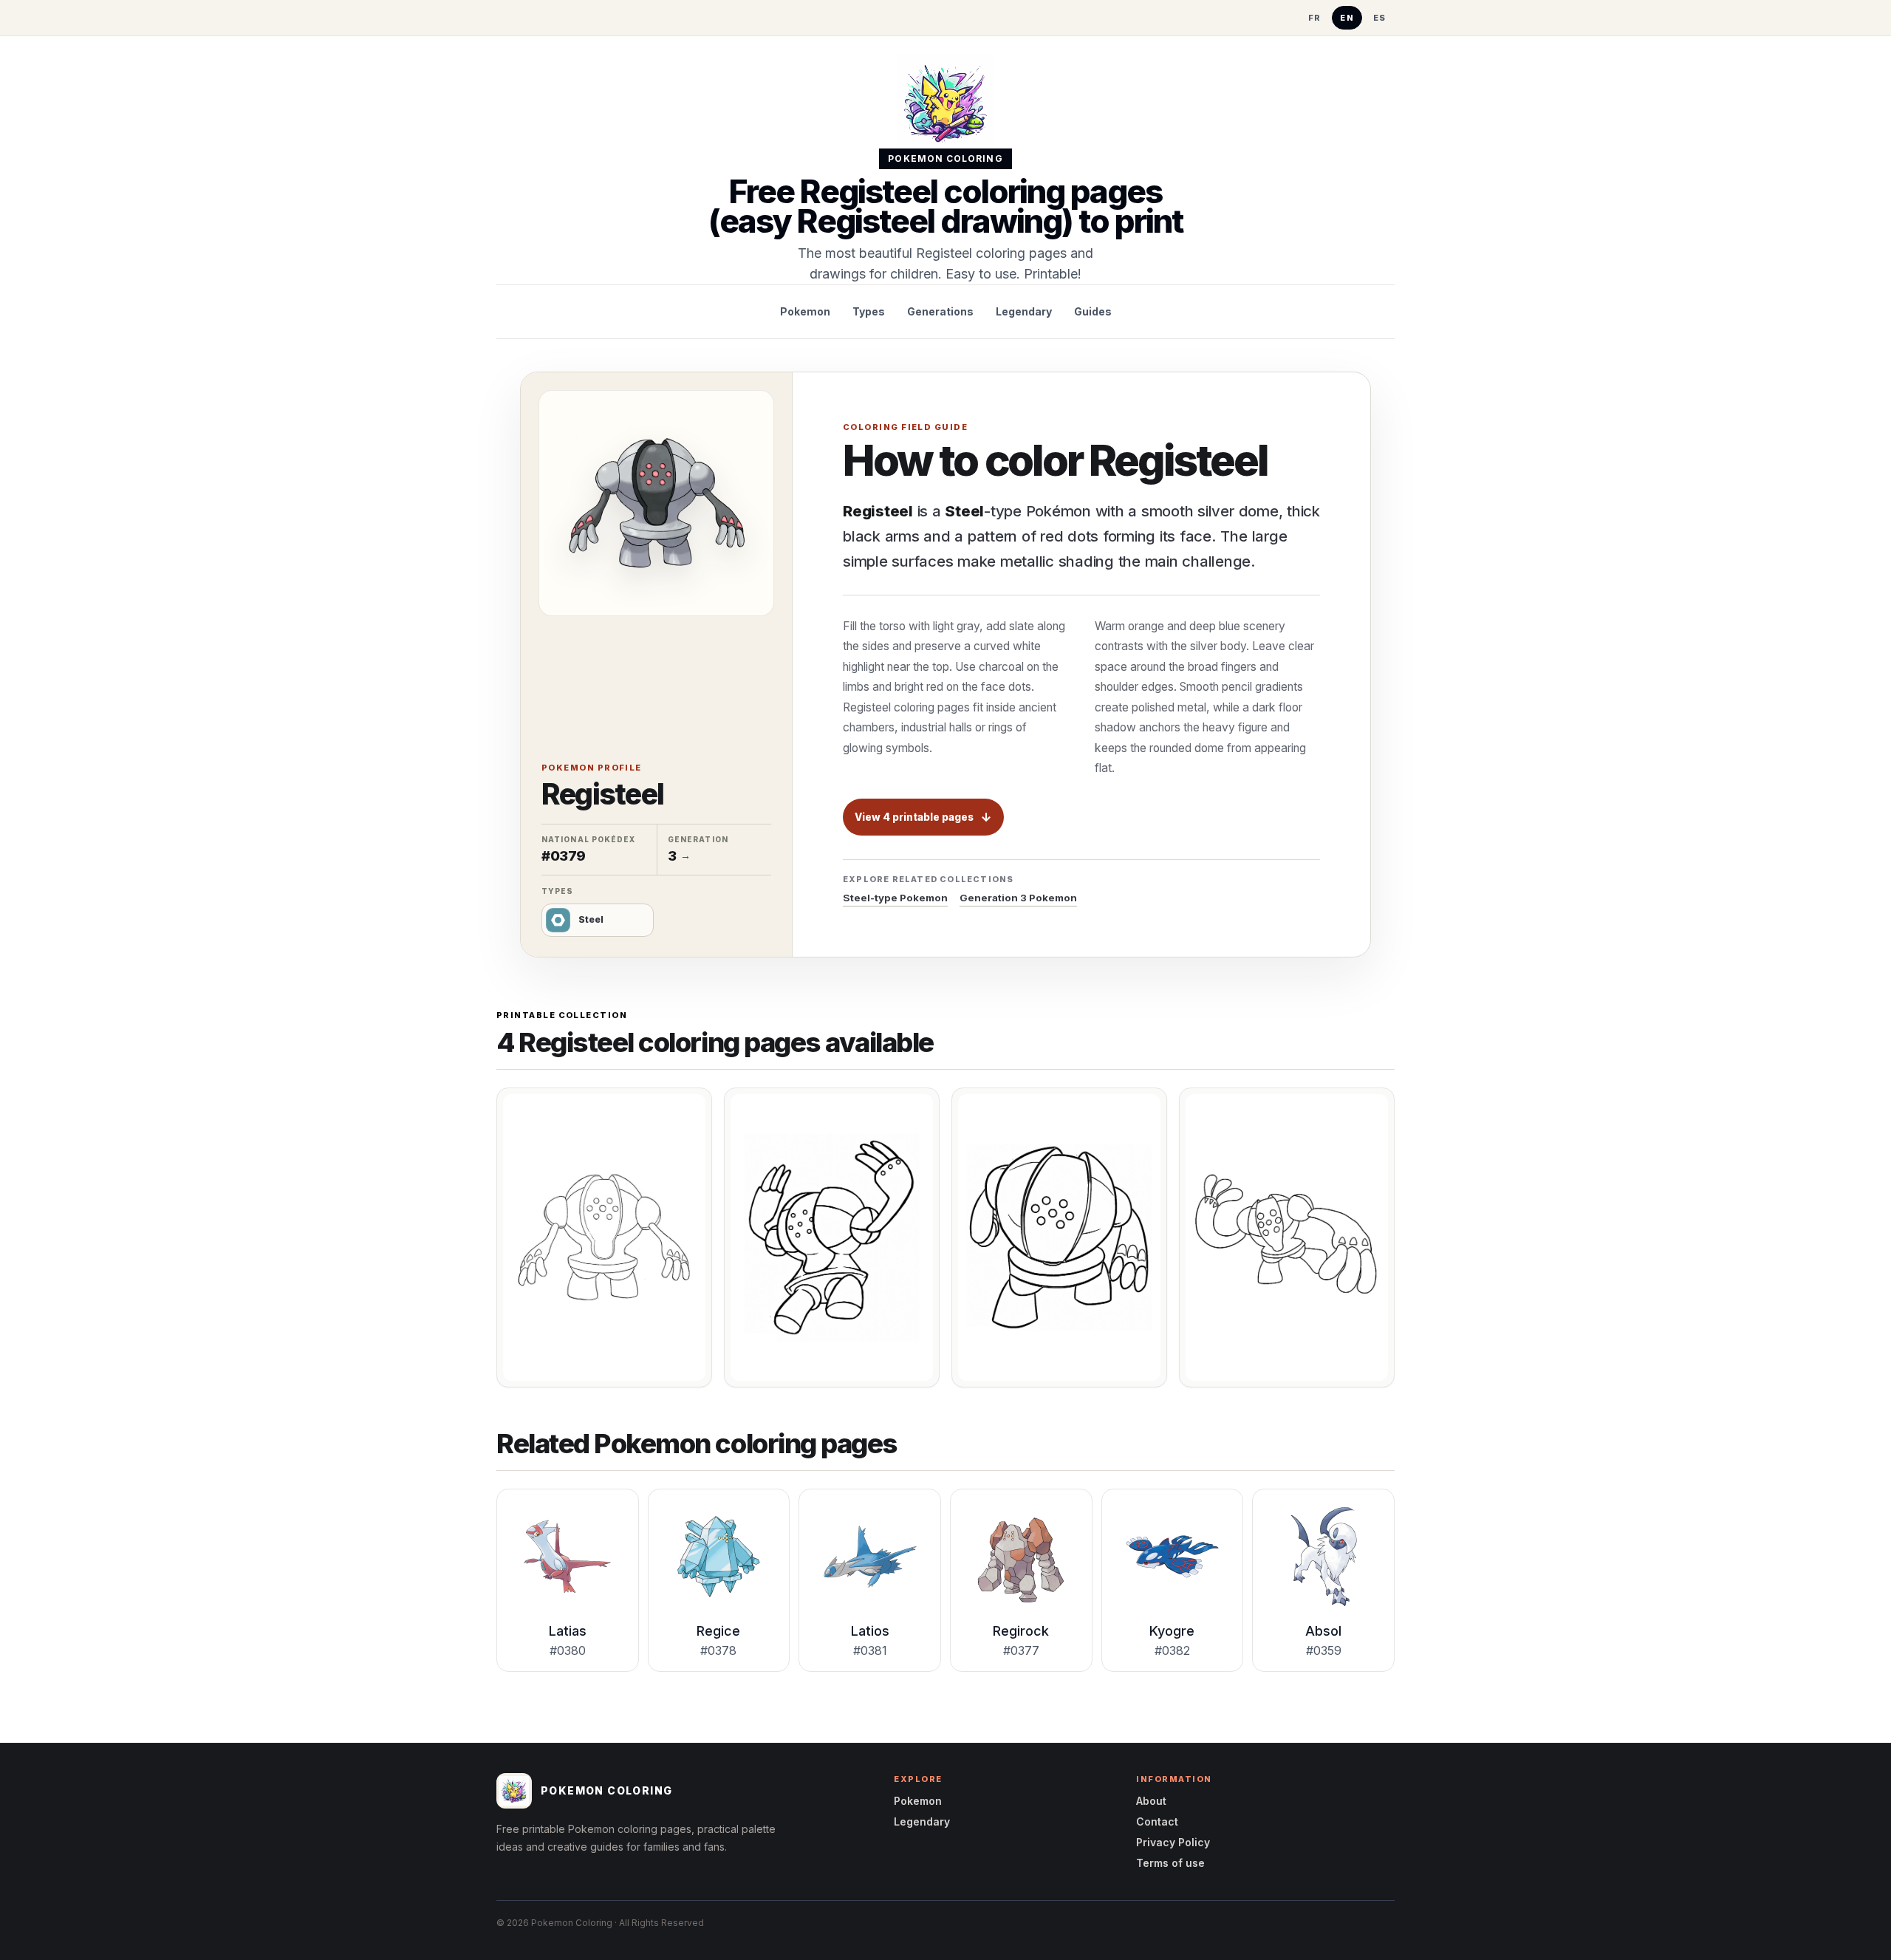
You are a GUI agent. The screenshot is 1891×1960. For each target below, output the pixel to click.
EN (1347, 18)
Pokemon (805, 311)
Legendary (1024, 311)
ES (1380, 18)
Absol (1323, 1631)
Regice (718, 1631)
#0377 (1021, 1650)
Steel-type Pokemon (895, 898)
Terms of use (1170, 1863)
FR (1315, 18)
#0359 (1324, 1650)
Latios (870, 1631)
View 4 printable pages (914, 817)
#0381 (870, 1650)
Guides (1093, 311)
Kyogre (1172, 1631)
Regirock (1021, 1631)
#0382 (1172, 1650)
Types (869, 311)
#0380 (568, 1650)
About (1151, 1801)
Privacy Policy (1173, 1842)
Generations (940, 311)
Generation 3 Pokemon (1018, 898)
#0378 (718, 1650)
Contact (1157, 1821)
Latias (568, 1631)
